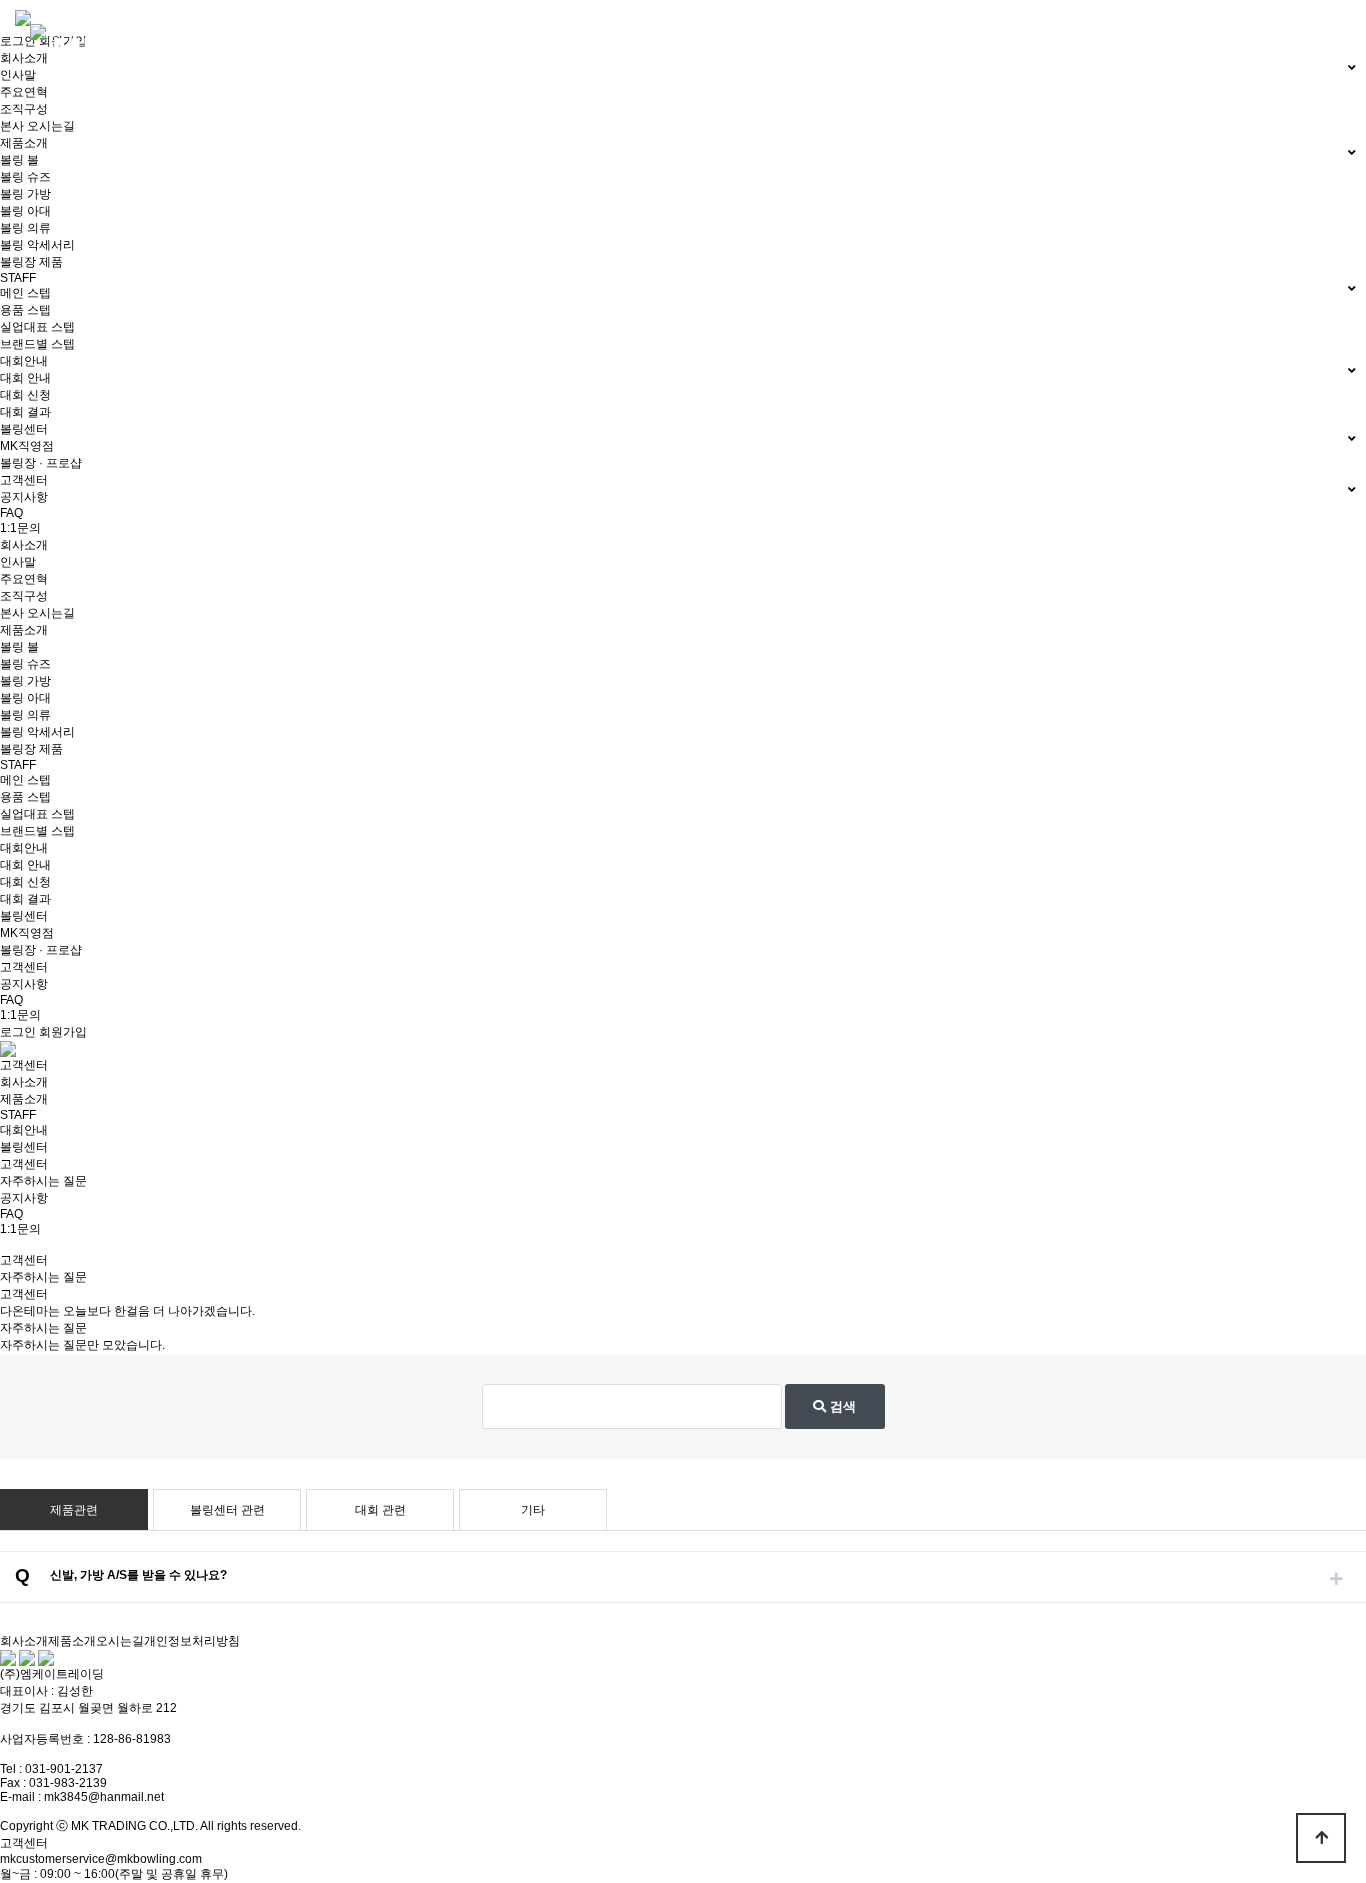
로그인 (18, 41)
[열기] (1336, 1579)
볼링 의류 (25, 228)
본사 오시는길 (37, 126)
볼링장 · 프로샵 (41, 463)
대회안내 (24, 848)
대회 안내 (25, 378)
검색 (841, 1406)
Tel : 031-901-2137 (51, 1769)
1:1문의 (20, 528)
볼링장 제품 (31, 262)
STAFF (18, 765)
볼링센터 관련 (227, 1510)
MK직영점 (27, 446)
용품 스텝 (25, 310)
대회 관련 (380, 1510)
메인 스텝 (25, 293)
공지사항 (24, 497)
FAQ (11, 513)
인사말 (18, 75)
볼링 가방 (25, 194)
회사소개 (24, 545)
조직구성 (24, 109)
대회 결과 (25, 412)
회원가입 (63, 1032)
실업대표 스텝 (37, 327)
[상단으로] (1321, 1838)
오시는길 (120, 1641)
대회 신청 (25, 395)
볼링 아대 (25, 211)
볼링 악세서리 (37, 245)
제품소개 (24, 630)
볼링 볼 (19, 160)
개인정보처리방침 (192, 1641)
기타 (533, 1510)
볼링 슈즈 (25, 177)
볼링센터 (24, 916)
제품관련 (74, 1510)
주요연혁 (24, 92)
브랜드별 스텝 (37, 344)
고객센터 (24, 967)
